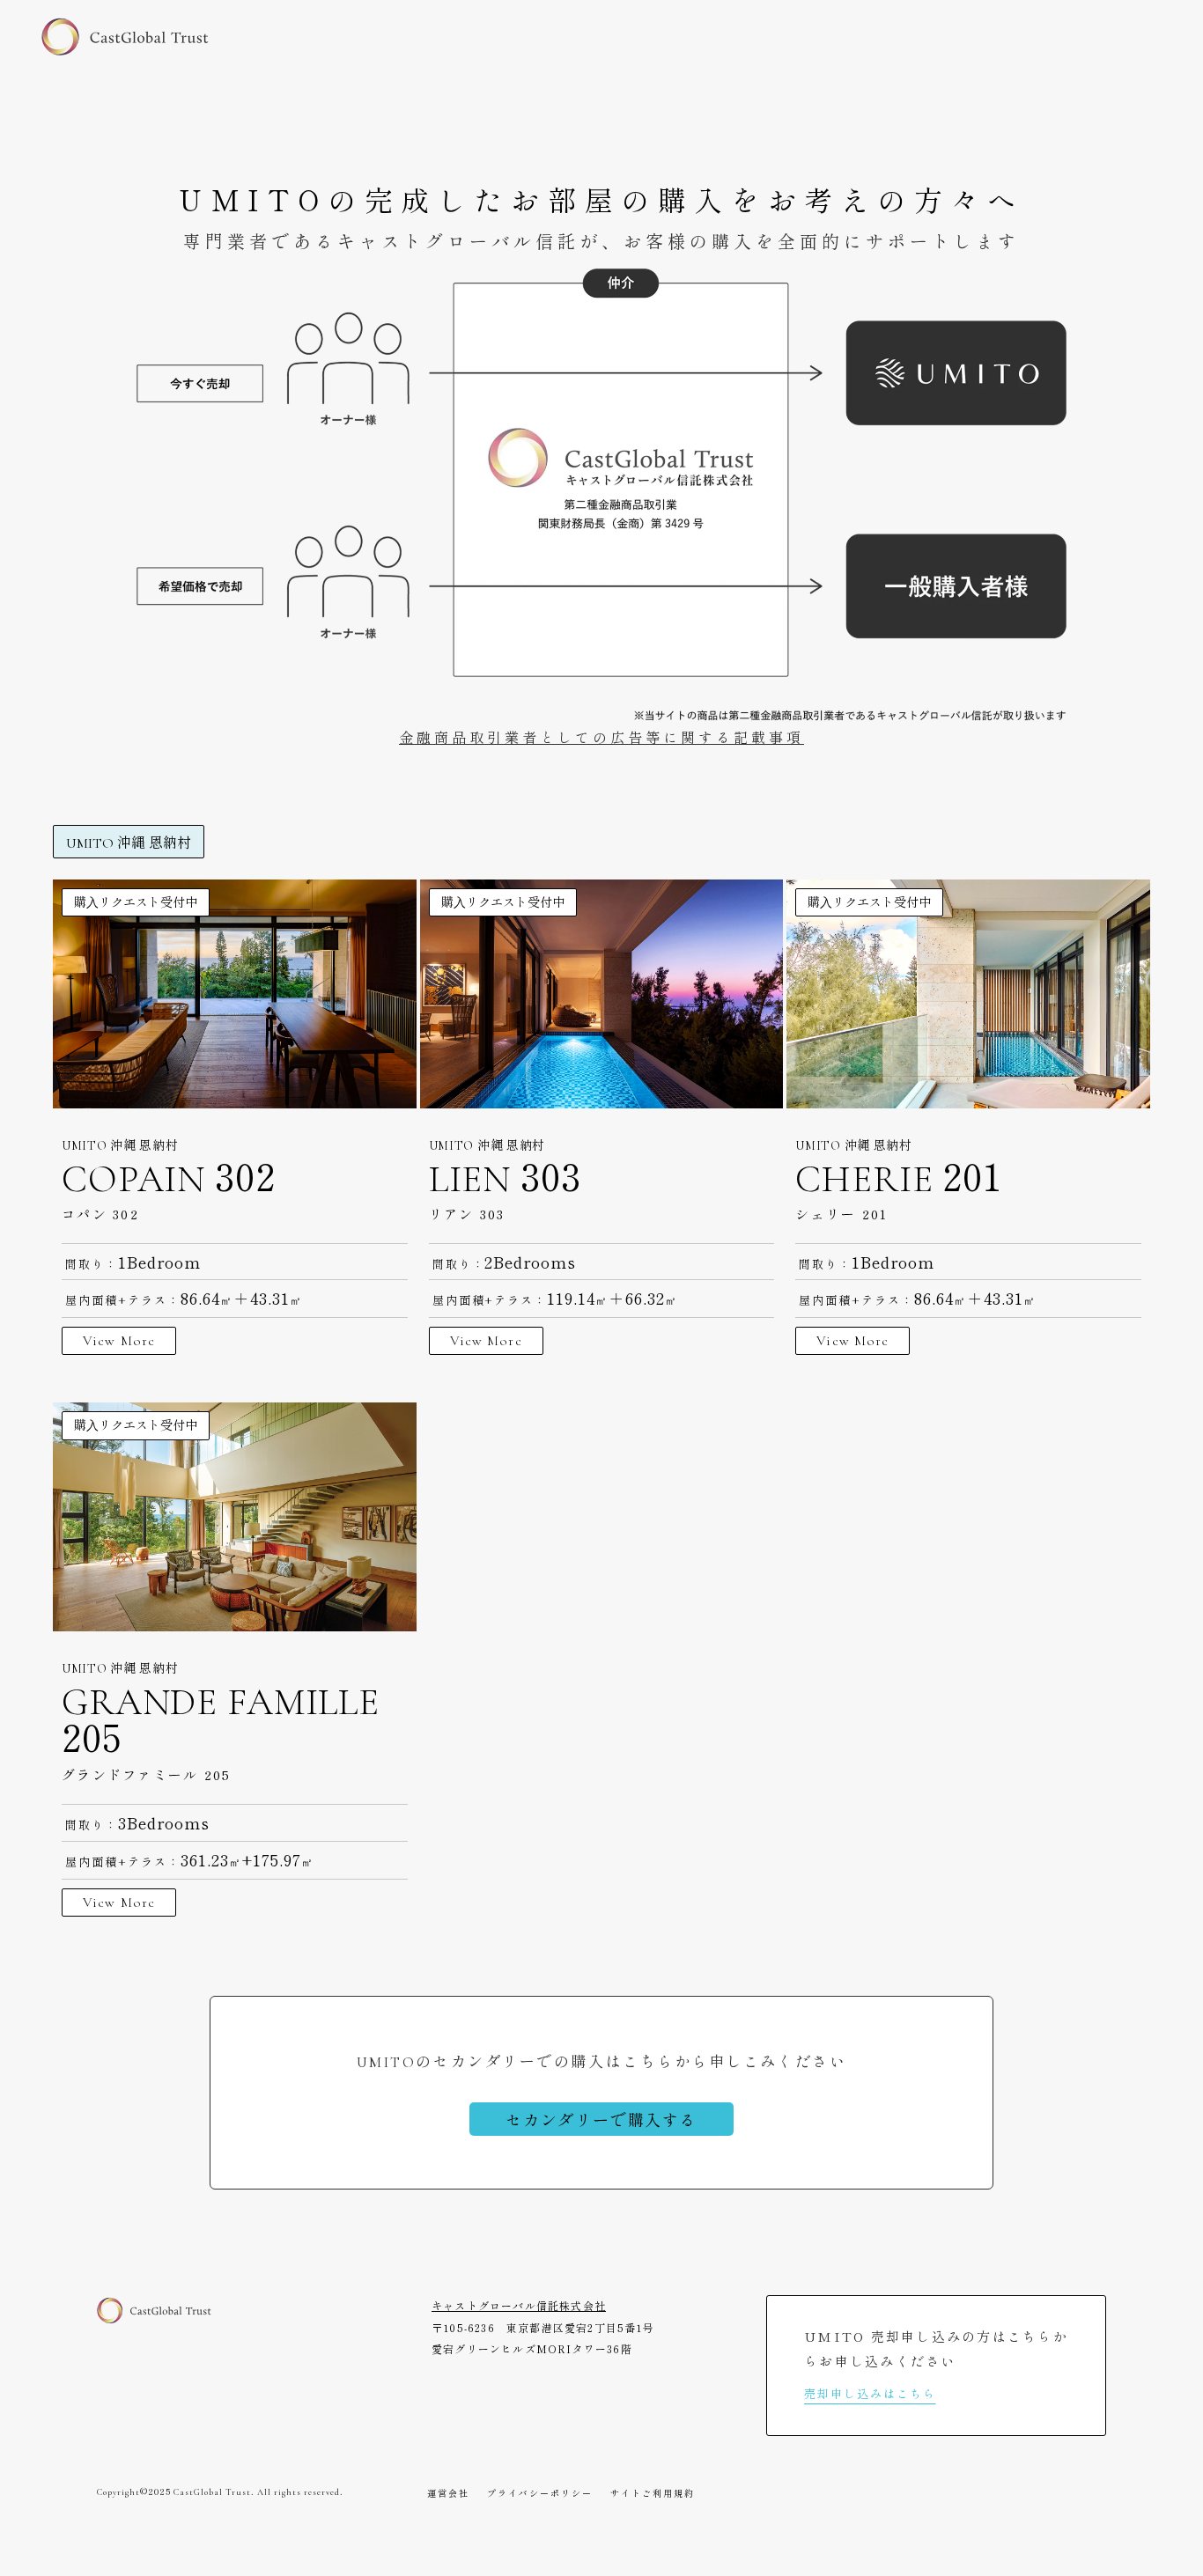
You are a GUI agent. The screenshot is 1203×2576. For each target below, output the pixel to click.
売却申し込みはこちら (870, 2393)
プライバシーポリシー (540, 2493)
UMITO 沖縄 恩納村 (129, 843)
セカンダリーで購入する (601, 2119)
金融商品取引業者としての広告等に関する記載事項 (601, 739)
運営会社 (448, 2493)
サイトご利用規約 (653, 2493)
